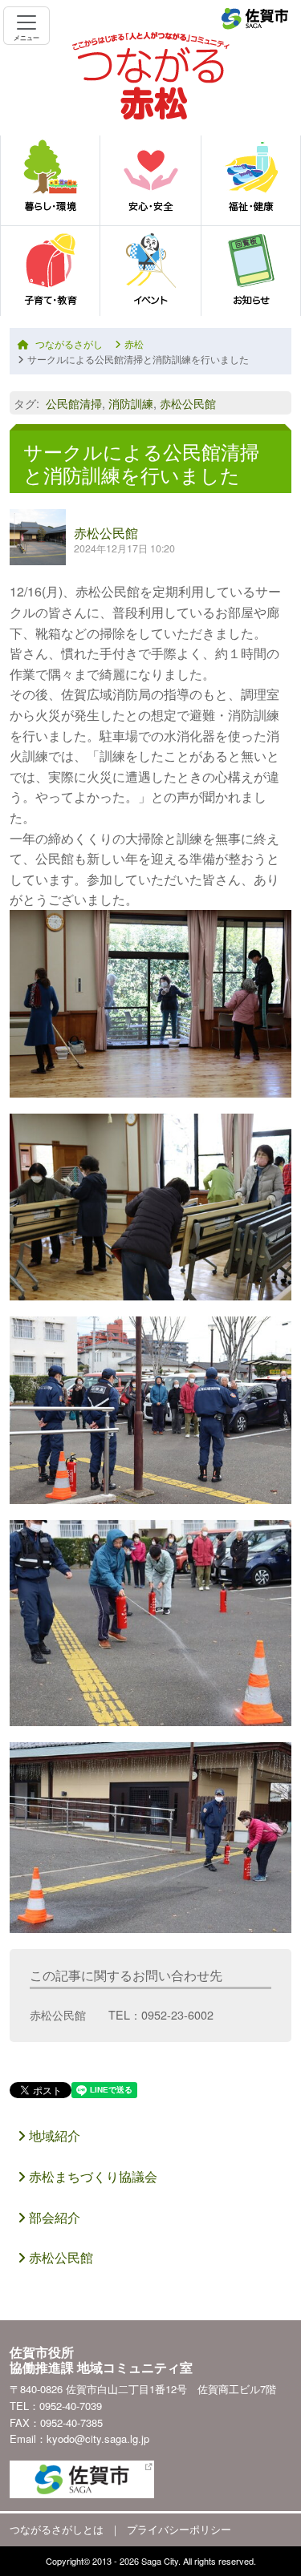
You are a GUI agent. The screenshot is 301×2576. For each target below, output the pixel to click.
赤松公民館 (188, 403)
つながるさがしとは (57, 2529)
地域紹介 (53, 2135)
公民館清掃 (74, 403)
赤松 (134, 344)
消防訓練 (131, 403)
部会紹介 (53, 2217)
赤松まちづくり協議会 (92, 2176)
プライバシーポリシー (179, 2529)
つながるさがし (69, 344)
